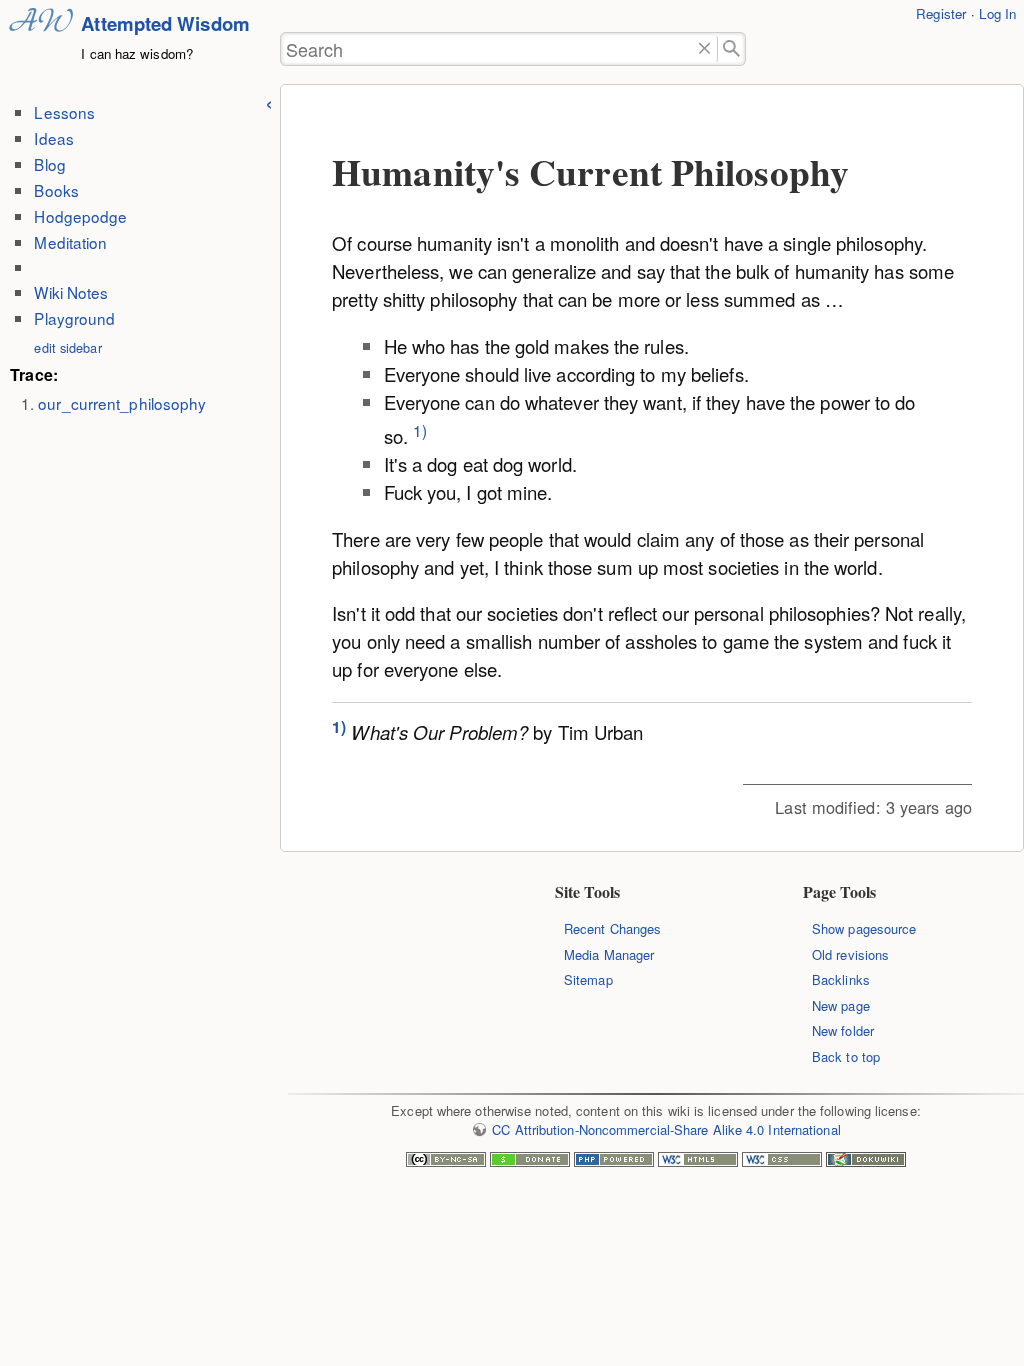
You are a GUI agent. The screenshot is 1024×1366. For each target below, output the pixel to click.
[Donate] (530, 1161)
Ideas (53, 138)
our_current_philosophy (122, 403)
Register (941, 13)
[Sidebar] (269, 101)
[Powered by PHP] (614, 1161)
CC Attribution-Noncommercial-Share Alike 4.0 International (666, 1129)
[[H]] (41, 46)
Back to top (846, 1056)
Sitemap (588, 979)
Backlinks (841, 979)
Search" (731, 49)
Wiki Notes (71, 292)
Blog (49, 164)
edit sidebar (67, 347)
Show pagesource (864, 928)
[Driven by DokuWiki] (866, 1161)
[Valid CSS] (782, 1161)
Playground (74, 318)
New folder (843, 1030)
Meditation (70, 242)
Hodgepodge (80, 216)
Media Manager (609, 954)
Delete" (705, 49)
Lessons (64, 112)
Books (56, 190)
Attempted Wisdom (165, 23)
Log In (997, 13)
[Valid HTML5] (698, 1161)
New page (841, 1005)
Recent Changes (612, 928)
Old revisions (850, 954)
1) (420, 430)
